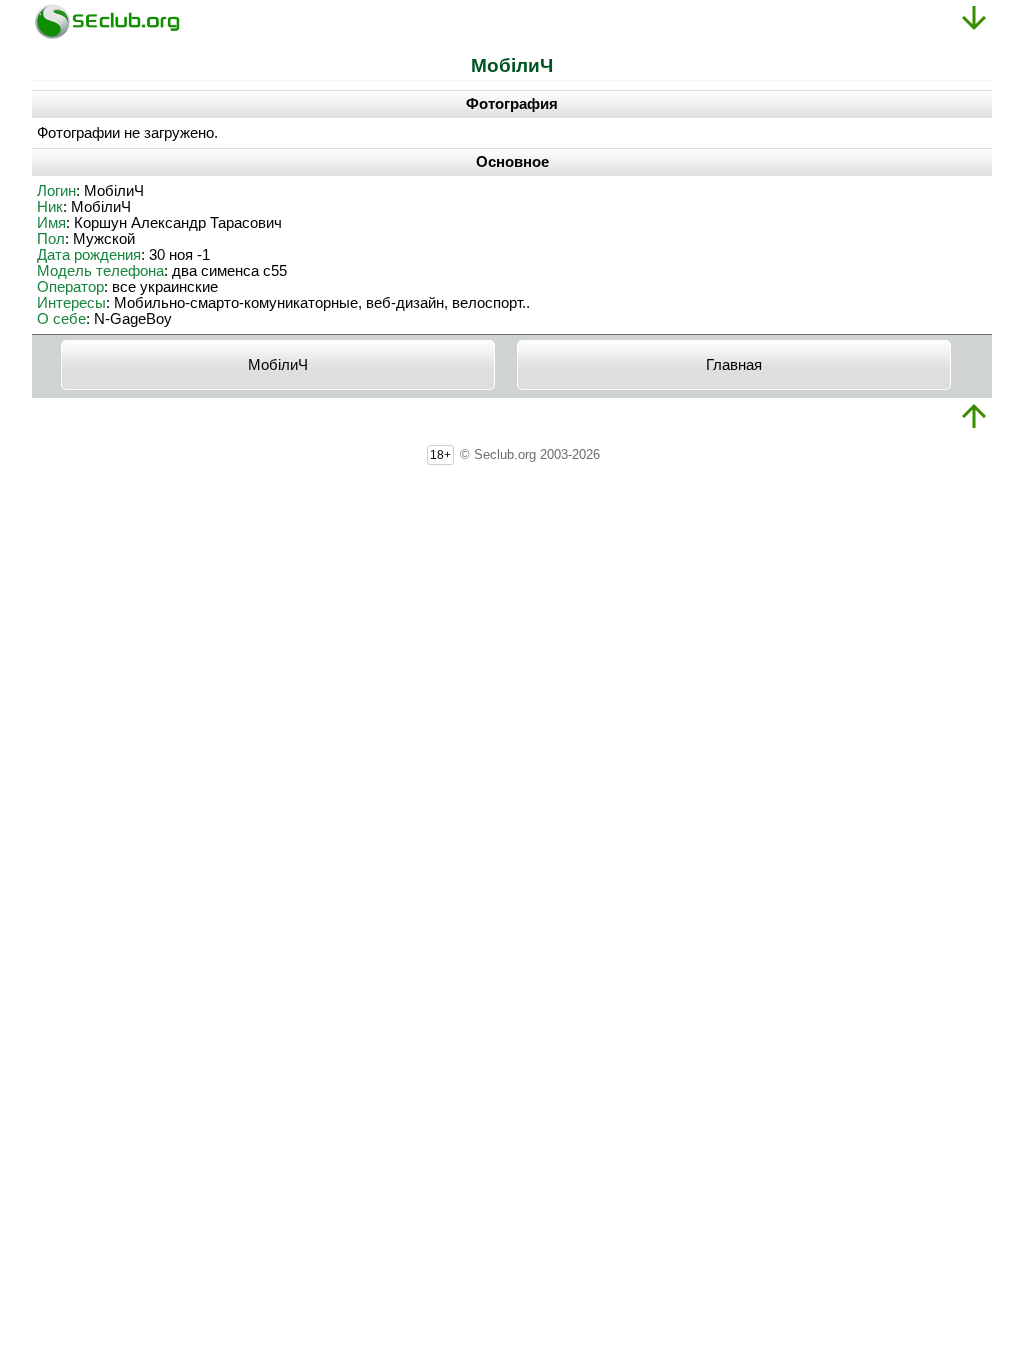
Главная (734, 365)
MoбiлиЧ (278, 365)
